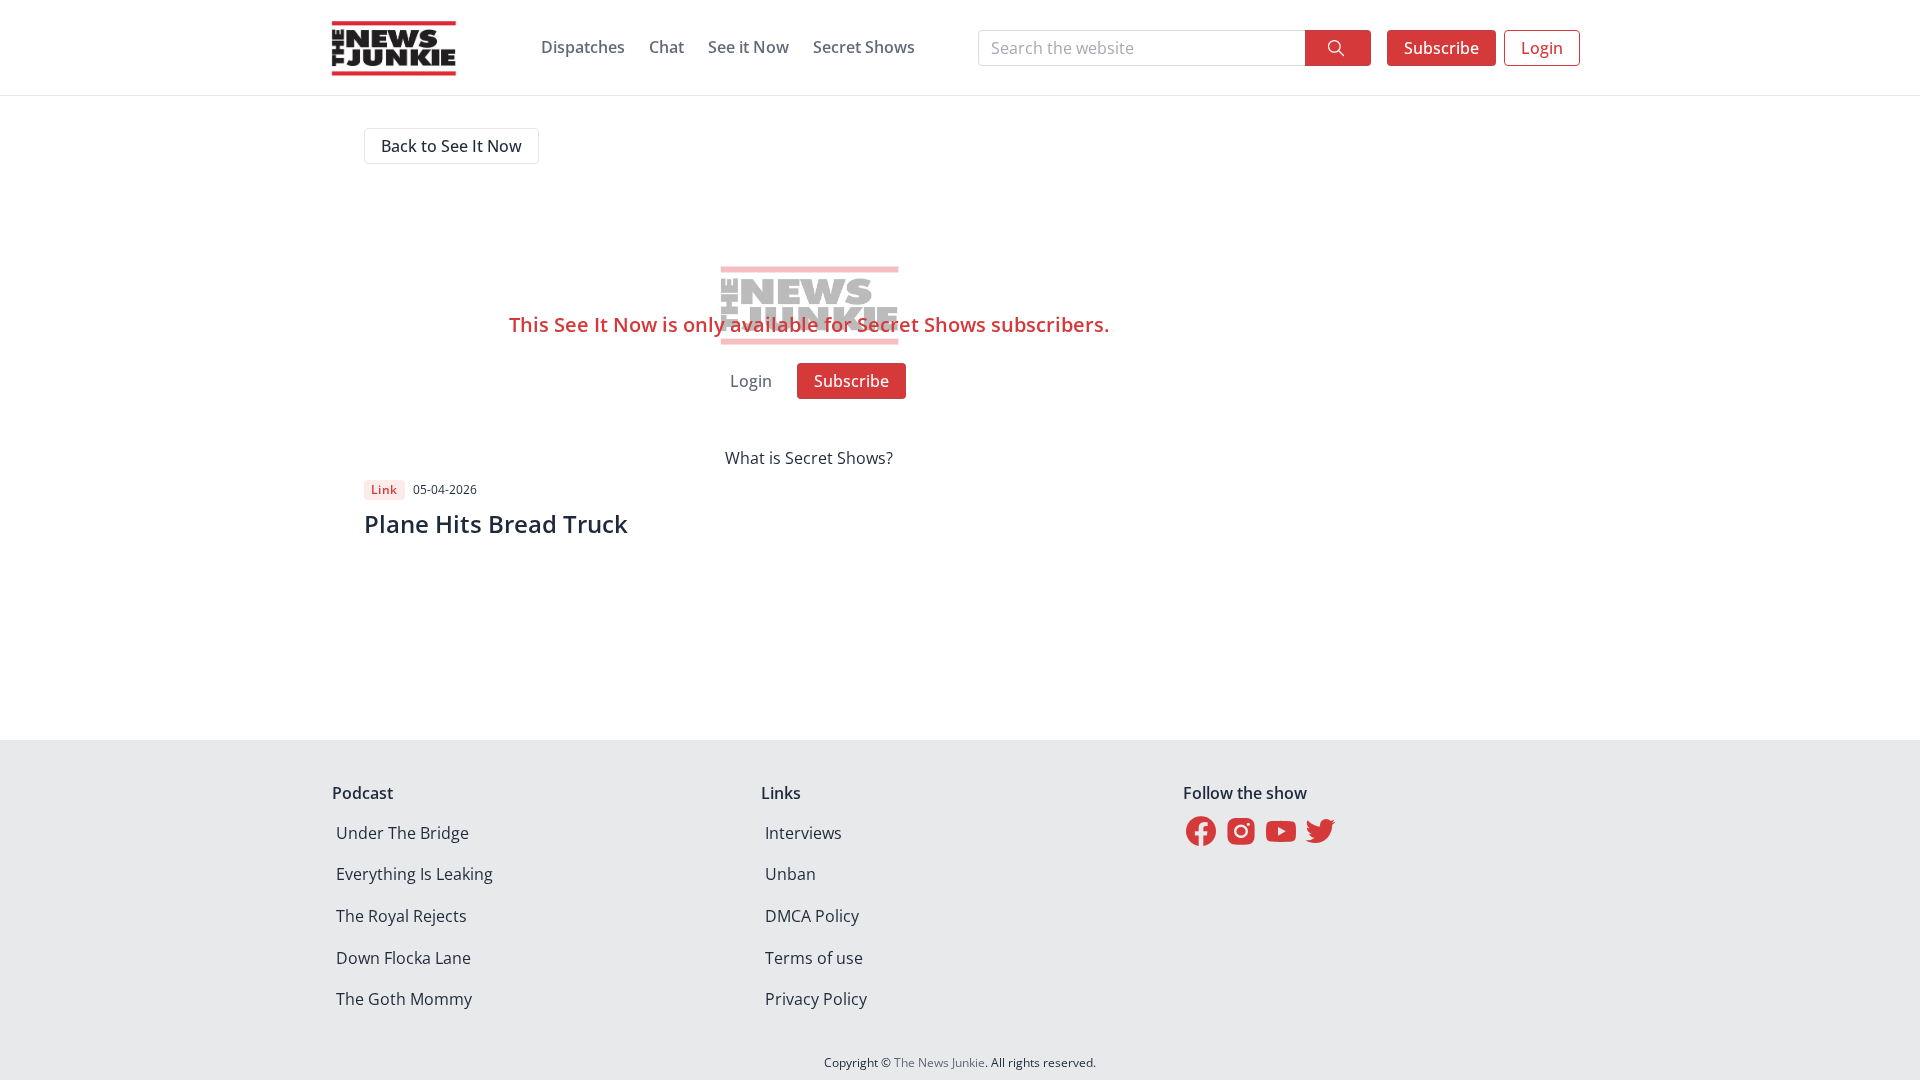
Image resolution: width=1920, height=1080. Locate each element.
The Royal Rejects (401, 916)
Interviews (803, 833)
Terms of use (814, 958)
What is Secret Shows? (809, 458)
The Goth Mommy (404, 999)
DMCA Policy (812, 916)
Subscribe (1441, 48)
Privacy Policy (816, 999)
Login (1542, 48)
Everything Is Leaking (414, 874)
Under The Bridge (402, 833)
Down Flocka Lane (403, 958)
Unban (790, 874)
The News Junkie (939, 1062)
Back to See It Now (451, 146)
